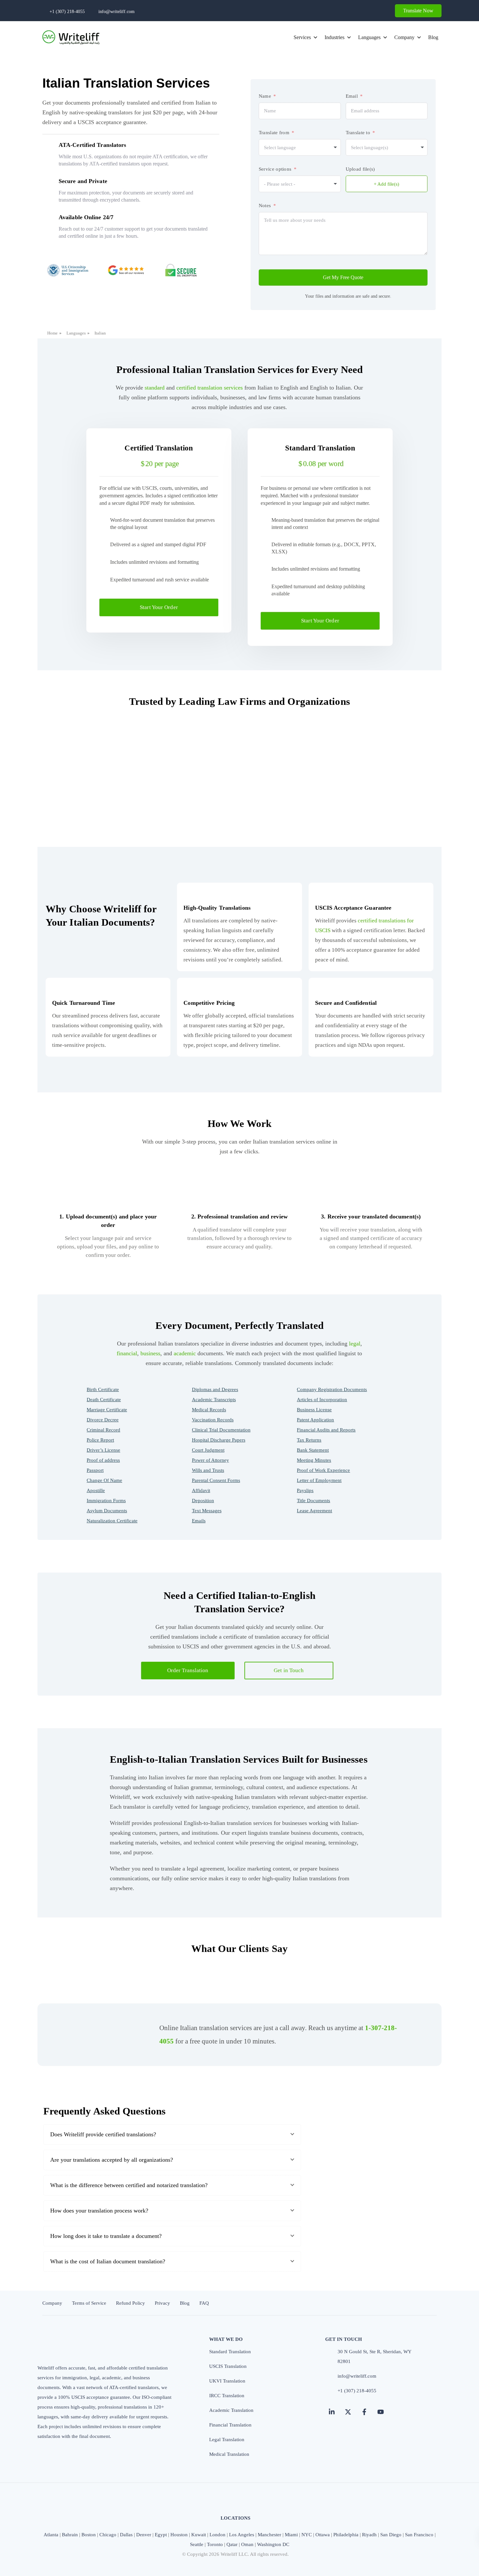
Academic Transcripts (214, 1400)
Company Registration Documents (332, 1389)
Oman (247, 2544)
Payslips (305, 1490)
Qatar (232, 2544)
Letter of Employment (319, 1480)
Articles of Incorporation (322, 1400)
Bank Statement (313, 1450)
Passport (95, 1470)
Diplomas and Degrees (215, 1389)
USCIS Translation (228, 2366)
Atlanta (51, 2535)
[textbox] (376, 148)
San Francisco (419, 2535)
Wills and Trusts (208, 1470)
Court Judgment (208, 1450)
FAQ (204, 2303)
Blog (433, 37)
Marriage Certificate (107, 1410)
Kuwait (199, 2535)
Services (302, 37)
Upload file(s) (360, 169)
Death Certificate (104, 1400)
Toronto (215, 2544)
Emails (199, 1521)
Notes (265, 206)
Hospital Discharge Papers (219, 1440)
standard (155, 388)
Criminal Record (103, 1430)
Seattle (197, 2544)
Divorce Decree (103, 1420)
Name (265, 96)
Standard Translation (230, 2352)
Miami (291, 2535)
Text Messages (207, 1511)
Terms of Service (89, 2303)
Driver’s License (103, 1450)
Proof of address (103, 1460)
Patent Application (315, 1420)
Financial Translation (230, 2425)
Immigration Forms (106, 1501)
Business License (314, 1410)
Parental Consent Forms (216, 1480)
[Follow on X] (348, 2412)
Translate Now (418, 11)
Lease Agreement (314, 1511)
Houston (179, 2535)
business (150, 1353)
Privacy (162, 2303)
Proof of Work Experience (323, 1470)
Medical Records (209, 1410)
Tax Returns (309, 1440)
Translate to (358, 133)
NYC (307, 2535)
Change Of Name (104, 1480)
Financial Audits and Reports (326, 1430)
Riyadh (369, 2535)
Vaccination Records (213, 1420)
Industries (334, 37)
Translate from (274, 133)
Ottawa (323, 2535)
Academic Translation (231, 2410)
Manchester (269, 2535)
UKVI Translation (227, 2381)
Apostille (96, 1490)
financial (127, 1353)
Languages (369, 37)
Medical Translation (229, 2454)
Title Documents (313, 1501)
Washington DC (273, 2544)
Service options (275, 169)
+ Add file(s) (386, 184)
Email (352, 96)
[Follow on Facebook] (364, 2412)
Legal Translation (227, 2440)
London (218, 2535)
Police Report (100, 1440)
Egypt (161, 2535)
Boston (89, 2535)
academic (185, 1353)
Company (404, 37)
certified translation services (210, 388)
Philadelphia (346, 2535)
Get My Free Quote (343, 277)
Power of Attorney (210, 1460)
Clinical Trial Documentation (221, 1430)
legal (355, 1344)
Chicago (108, 2535)
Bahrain (70, 2535)
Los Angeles (242, 2535)
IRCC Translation (227, 2396)
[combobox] (300, 147)
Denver (144, 2535)
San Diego (391, 2535)
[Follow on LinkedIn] (332, 2412)
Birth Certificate (103, 1389)
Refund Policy (131, 2303)
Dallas (126, 2535)
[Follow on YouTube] (381, 2412)
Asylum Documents (107, 1511)
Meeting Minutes (314, 1460)
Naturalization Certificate (112, 1521)
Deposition (203, 1501)
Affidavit (201, 1490)
